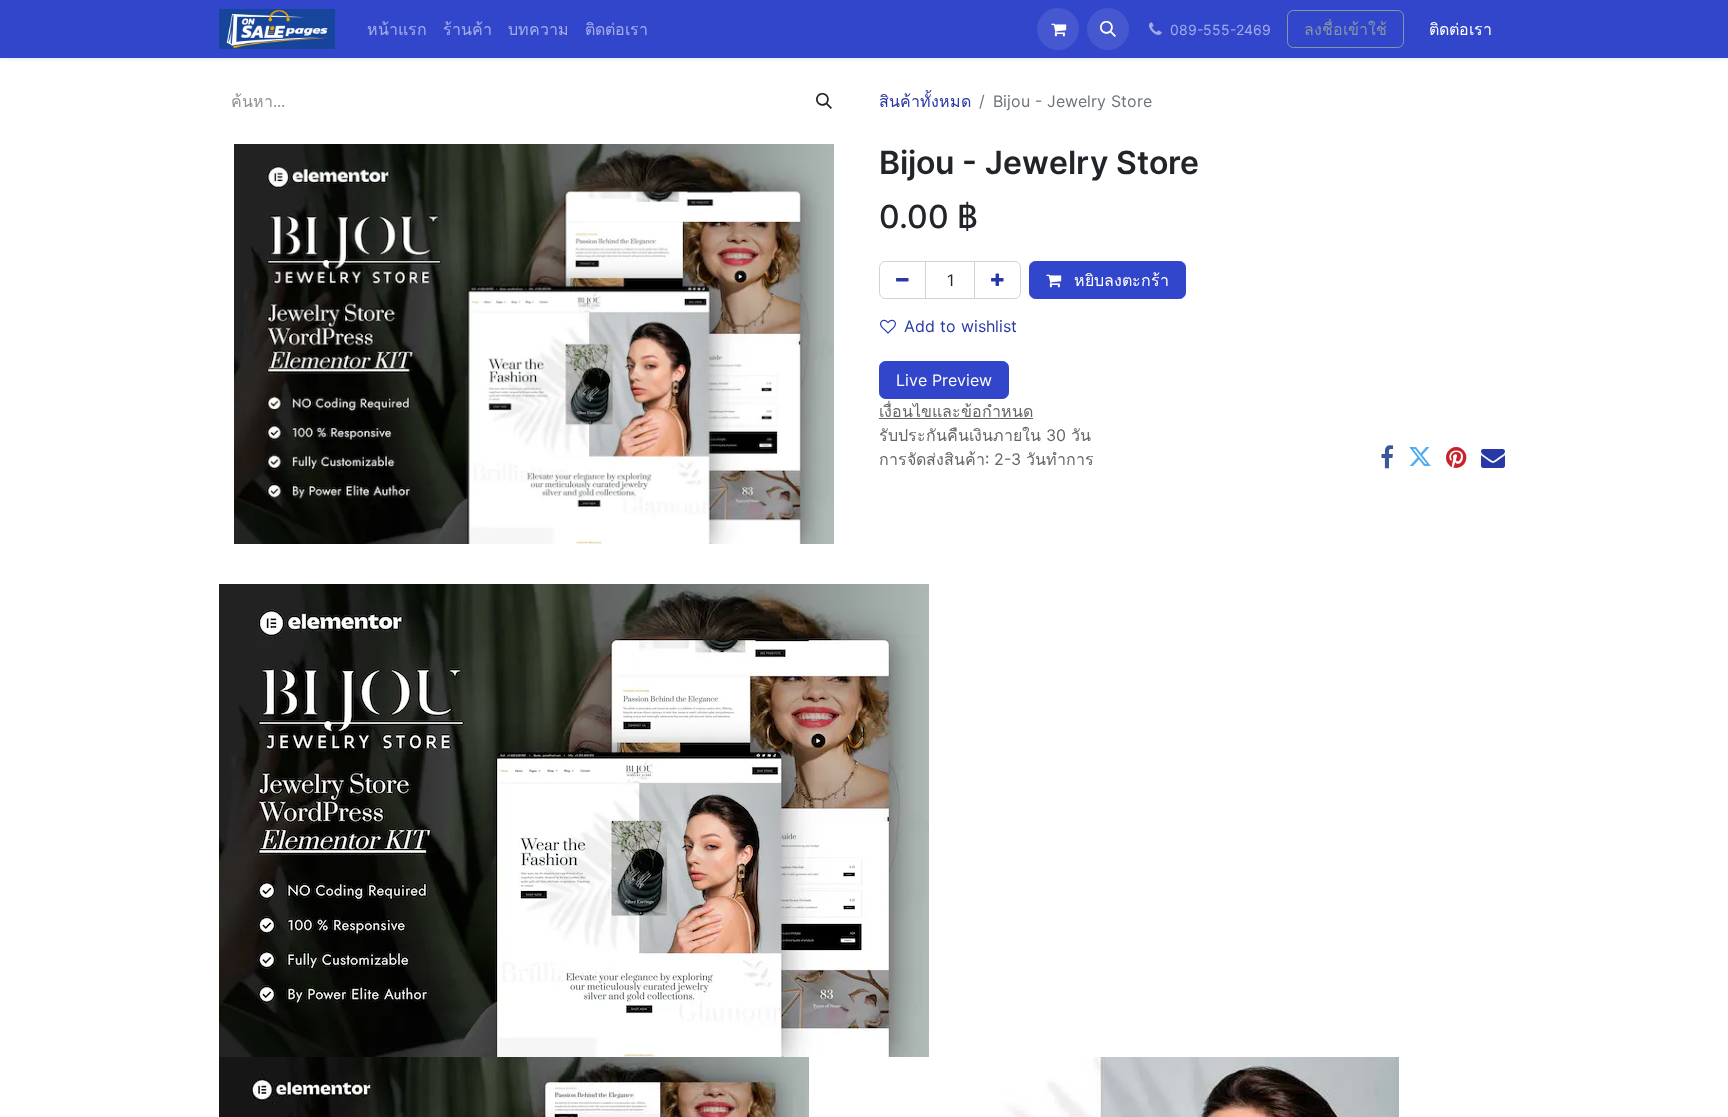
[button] (1108, 29)
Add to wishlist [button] (960, 326)
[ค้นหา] (824, 101)
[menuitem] (397, 29)
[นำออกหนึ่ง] (902, 280)
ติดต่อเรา (1460, 29)
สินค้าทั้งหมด (925, 101)
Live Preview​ (944, 380)
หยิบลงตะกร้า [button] (1119, 280)
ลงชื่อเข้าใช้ (1345, 29)
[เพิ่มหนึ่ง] (997, 280)
